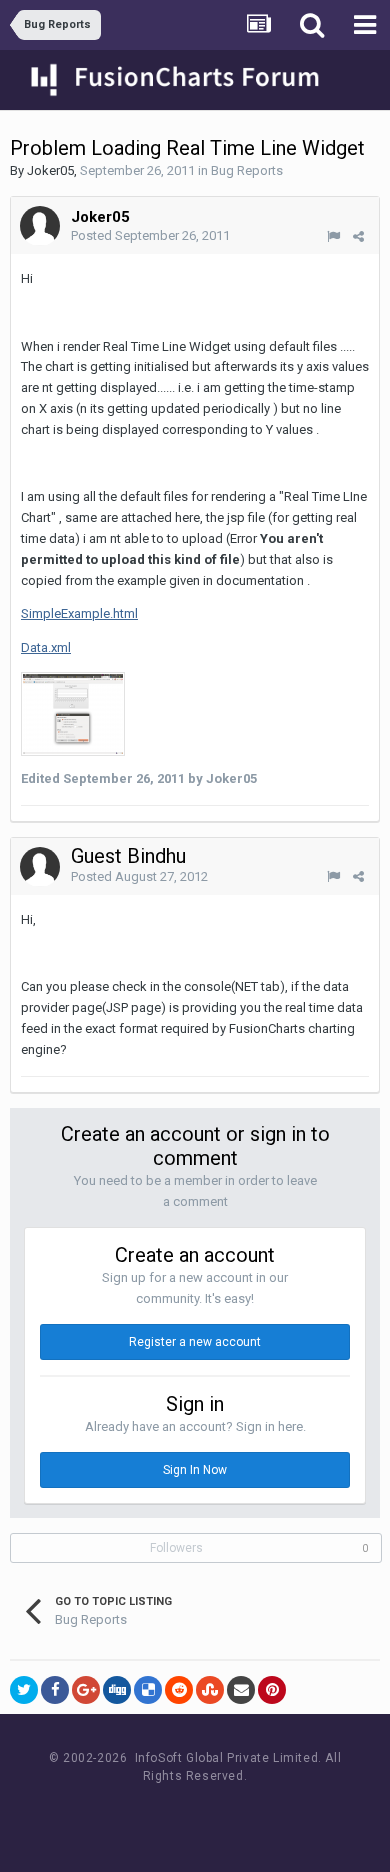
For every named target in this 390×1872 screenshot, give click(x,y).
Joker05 (50, 170)
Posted (150, 235)
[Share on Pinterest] (272, 1690)
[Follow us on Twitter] (220, 1813)
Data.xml (46, 647)
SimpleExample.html (79, 613)
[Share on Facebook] (55, 1690)
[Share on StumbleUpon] (210, 1690)
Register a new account (195, 1342)
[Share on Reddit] (179, 1690)
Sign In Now (195, 1470)
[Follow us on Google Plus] (265, 1813)
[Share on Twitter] (24, 1690)
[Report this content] (333, 236)
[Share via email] (241, 1690)
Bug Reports (247, 170)
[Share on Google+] (86, 1690)
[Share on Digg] (117, 1690)
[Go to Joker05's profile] (40, 226)
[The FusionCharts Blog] (130, 1813)
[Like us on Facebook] (175, 1813)
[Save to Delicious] (148, 1690)
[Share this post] (358, 236)
